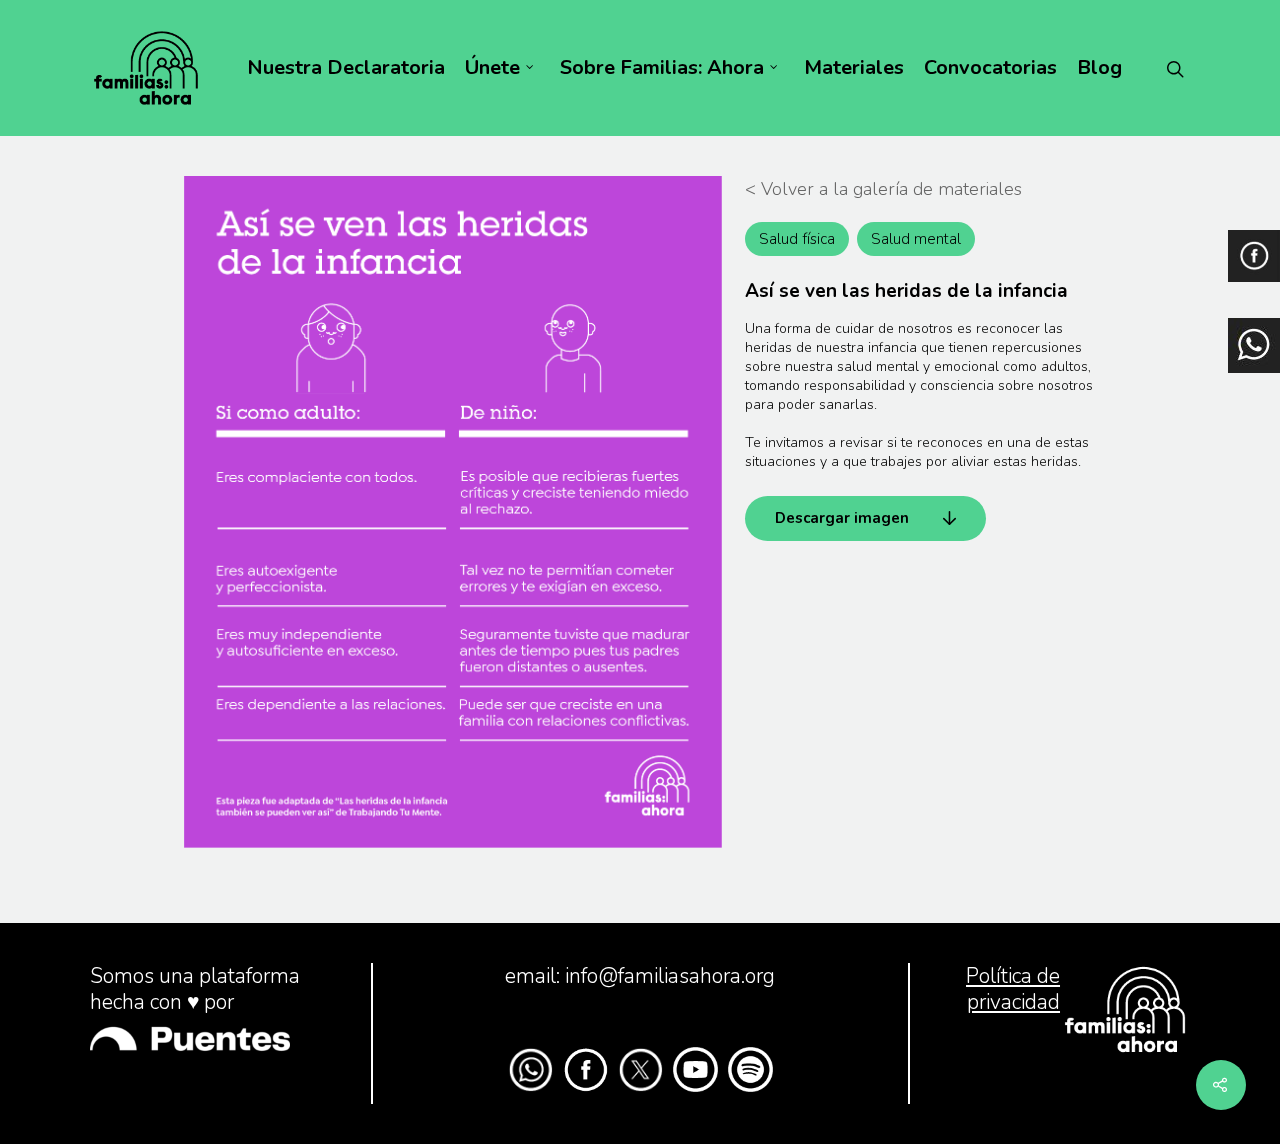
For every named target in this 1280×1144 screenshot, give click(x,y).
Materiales (854, 68)
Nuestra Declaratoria (346, 68)
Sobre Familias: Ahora (662, 68)
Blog (1099, 68)
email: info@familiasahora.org (640, 976)
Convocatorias (990, 68)
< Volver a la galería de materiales (883, 189)
